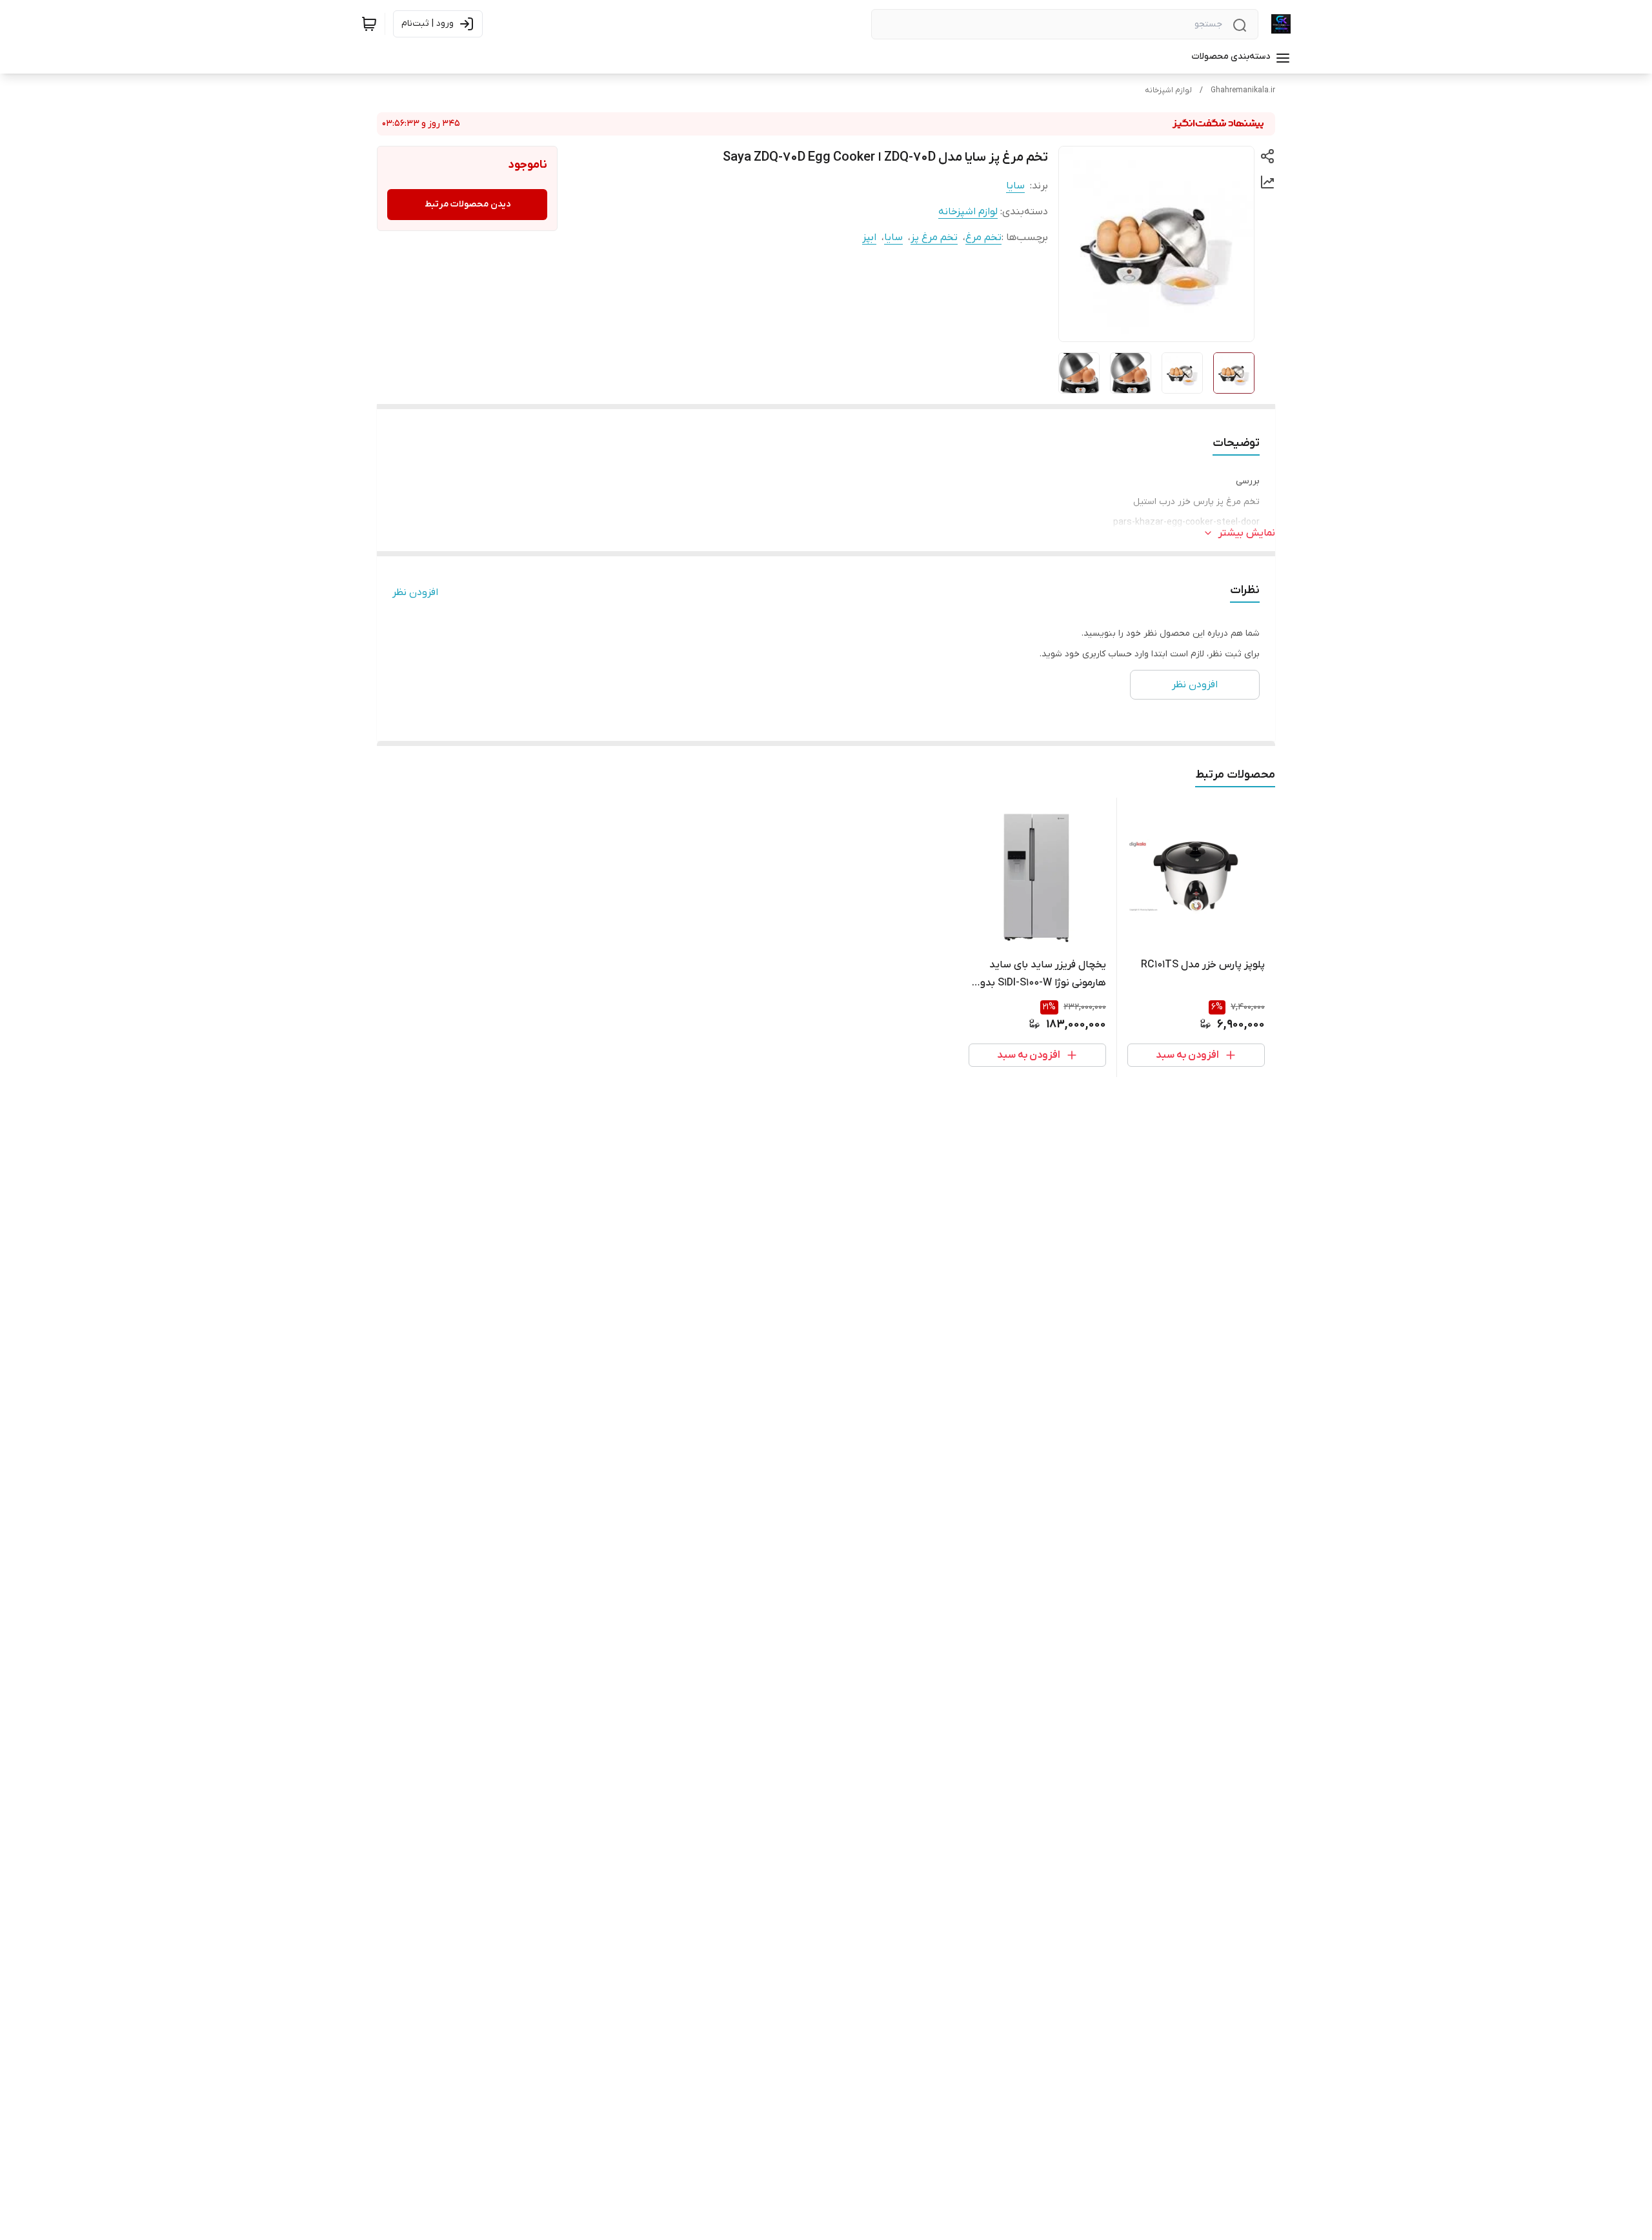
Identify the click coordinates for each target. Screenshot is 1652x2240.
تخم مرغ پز (934, 237)
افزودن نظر (415, 592)
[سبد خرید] (369, 24)
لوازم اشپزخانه (1168, 90)
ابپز (869, 237)
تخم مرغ (983, 237)
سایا (1015, 186)
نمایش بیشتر (1247, 533)
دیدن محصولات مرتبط (468, 204)
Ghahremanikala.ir (1243, 90)
